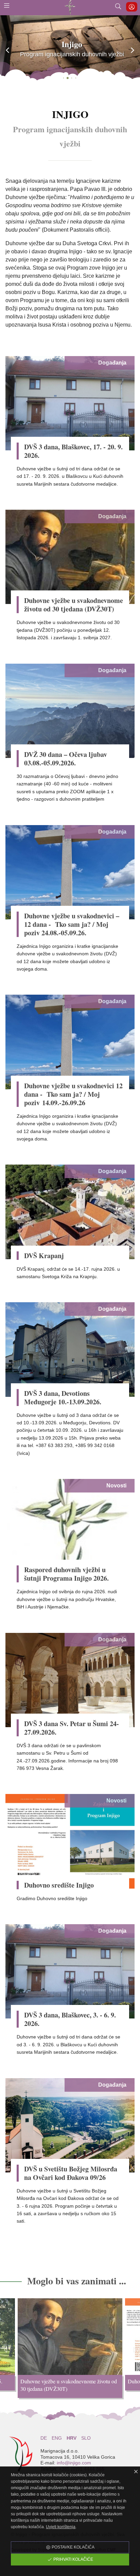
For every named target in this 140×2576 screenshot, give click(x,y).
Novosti (116, 1486)
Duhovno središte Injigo (59, 1885)
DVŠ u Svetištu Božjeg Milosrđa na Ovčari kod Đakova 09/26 (71, 2173)
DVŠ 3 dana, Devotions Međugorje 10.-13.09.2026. (63, 1398)
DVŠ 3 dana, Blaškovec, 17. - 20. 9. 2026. (73, 451)
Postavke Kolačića (73, 2547)
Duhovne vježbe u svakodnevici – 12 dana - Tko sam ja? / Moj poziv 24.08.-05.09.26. (73, 924)
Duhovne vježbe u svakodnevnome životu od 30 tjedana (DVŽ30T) (74, 605)
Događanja (112, 363)
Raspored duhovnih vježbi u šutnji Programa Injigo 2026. (66, 1574)
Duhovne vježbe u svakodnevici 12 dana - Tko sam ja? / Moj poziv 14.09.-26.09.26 (73, 1094)
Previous (5, 2350)
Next (135, 2350)
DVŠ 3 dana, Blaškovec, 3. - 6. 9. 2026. (70, 2019)
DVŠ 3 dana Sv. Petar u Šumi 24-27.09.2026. (72, 1728)
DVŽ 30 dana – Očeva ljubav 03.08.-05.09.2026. (66, 759)
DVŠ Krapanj (44, 1256)
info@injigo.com (74, 2463)
